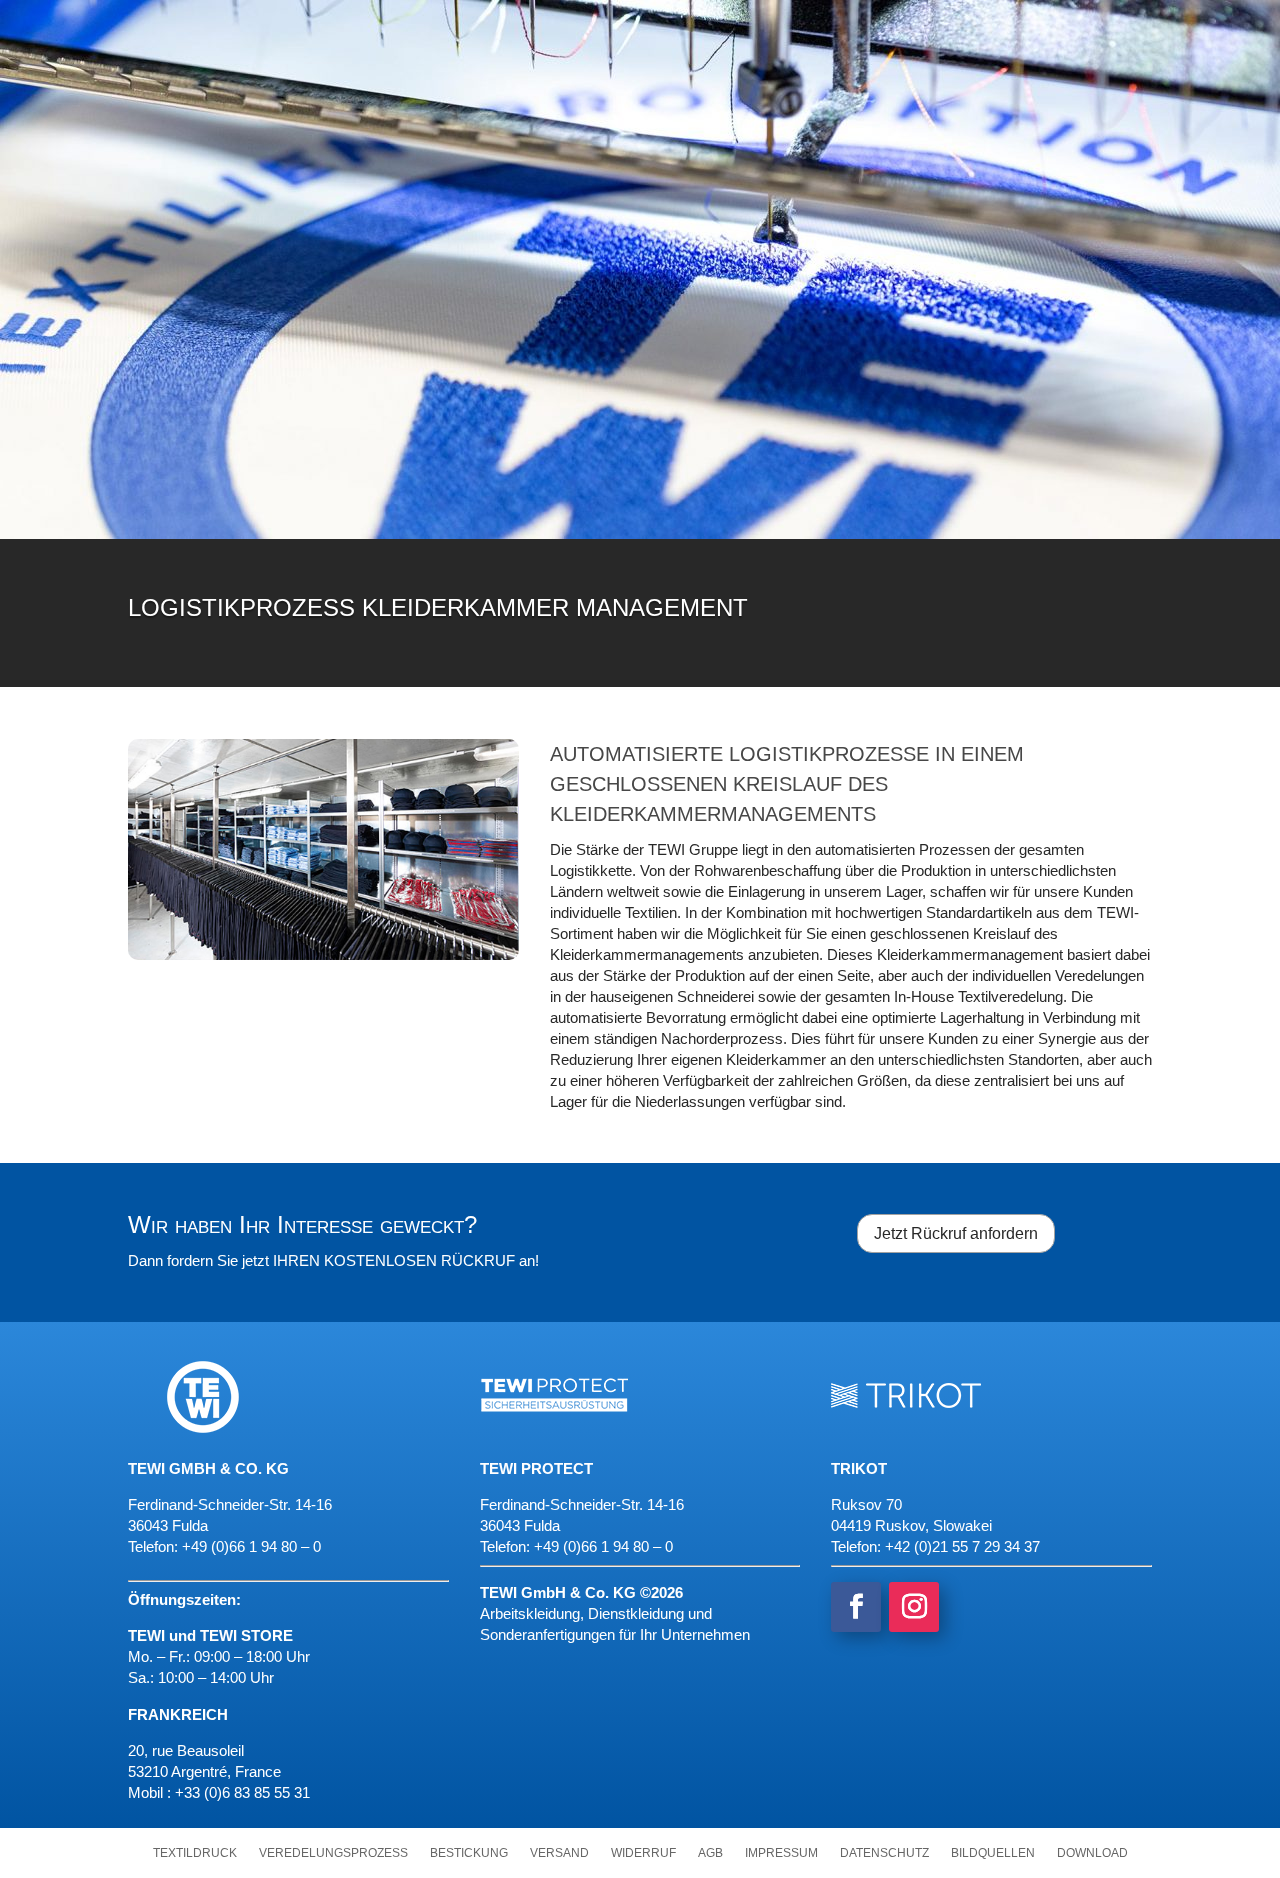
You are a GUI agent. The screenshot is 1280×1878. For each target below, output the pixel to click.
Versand (559, 1853)
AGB (710, 1853)
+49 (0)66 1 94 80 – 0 (603, 1546)
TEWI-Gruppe (751, 25)
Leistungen (212, 219)
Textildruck (195, 1853)
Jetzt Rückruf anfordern (956, 1233)
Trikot (876, 25)
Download (1092, 1853)
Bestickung (469, 1853)
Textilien (408, 219)
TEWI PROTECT (1106, 25)
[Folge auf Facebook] (856, 1607)
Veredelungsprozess (333, 1853)
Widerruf (643, 1853)
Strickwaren (604, 219)
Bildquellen (993, 1853)
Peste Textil (979, 25)
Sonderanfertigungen (803, 219)
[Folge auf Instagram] (914, 1607)
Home (652, 25)
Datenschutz (884, 1853)
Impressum (781, 1853)
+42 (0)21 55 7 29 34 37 (962, 1546)
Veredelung (1002, 219)
